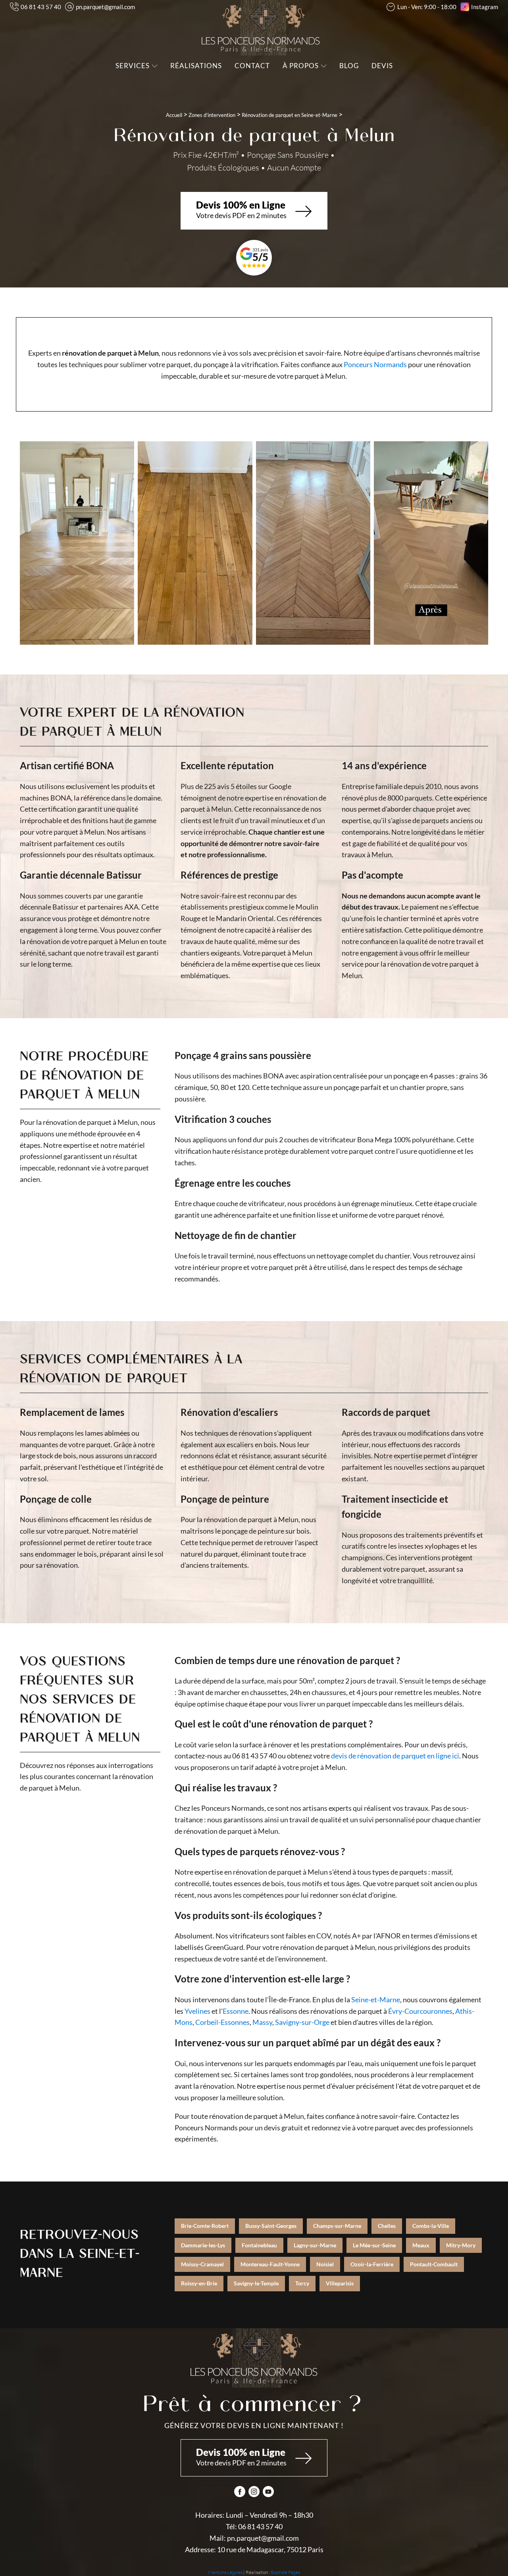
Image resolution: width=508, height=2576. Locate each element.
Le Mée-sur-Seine (374, 2245)
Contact (252, 66)
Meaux (421, 2245)
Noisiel (325, 2264)
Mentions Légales (225, 2572)
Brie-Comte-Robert (205, 2226)
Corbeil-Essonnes (222, 2022)
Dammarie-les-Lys (203, 2245)
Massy (262, 2022)
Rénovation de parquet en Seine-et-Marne (290, 115)
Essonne (236, 2011)
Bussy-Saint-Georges (271, 2226)
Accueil (174, 115)
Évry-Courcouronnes (420, 2011)
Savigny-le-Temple (256, 2283)
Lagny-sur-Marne (315, 2245)
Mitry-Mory (461, 2245)
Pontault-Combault (434, 2264)
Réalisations (196, 66)
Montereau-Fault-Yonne (270, 2264)
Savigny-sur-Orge (302, 2022)
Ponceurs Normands (375, 364)
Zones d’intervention (212, 115)
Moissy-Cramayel (202, 2264)
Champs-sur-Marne (337, 2226)
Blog (349, 66)
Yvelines (197, 2011)
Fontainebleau (259, 2245)
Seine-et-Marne (376, 2000)
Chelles (387, 2226)
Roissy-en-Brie (199, 2283)
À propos (301, 66)
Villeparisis (340, 2283)
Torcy (302, 2283)
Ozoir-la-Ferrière (372, 2264)
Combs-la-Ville (431, 2226)
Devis (382, 66)
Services (133, 66)
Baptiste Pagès (285, 2572)
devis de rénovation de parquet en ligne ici (395, 1756)
